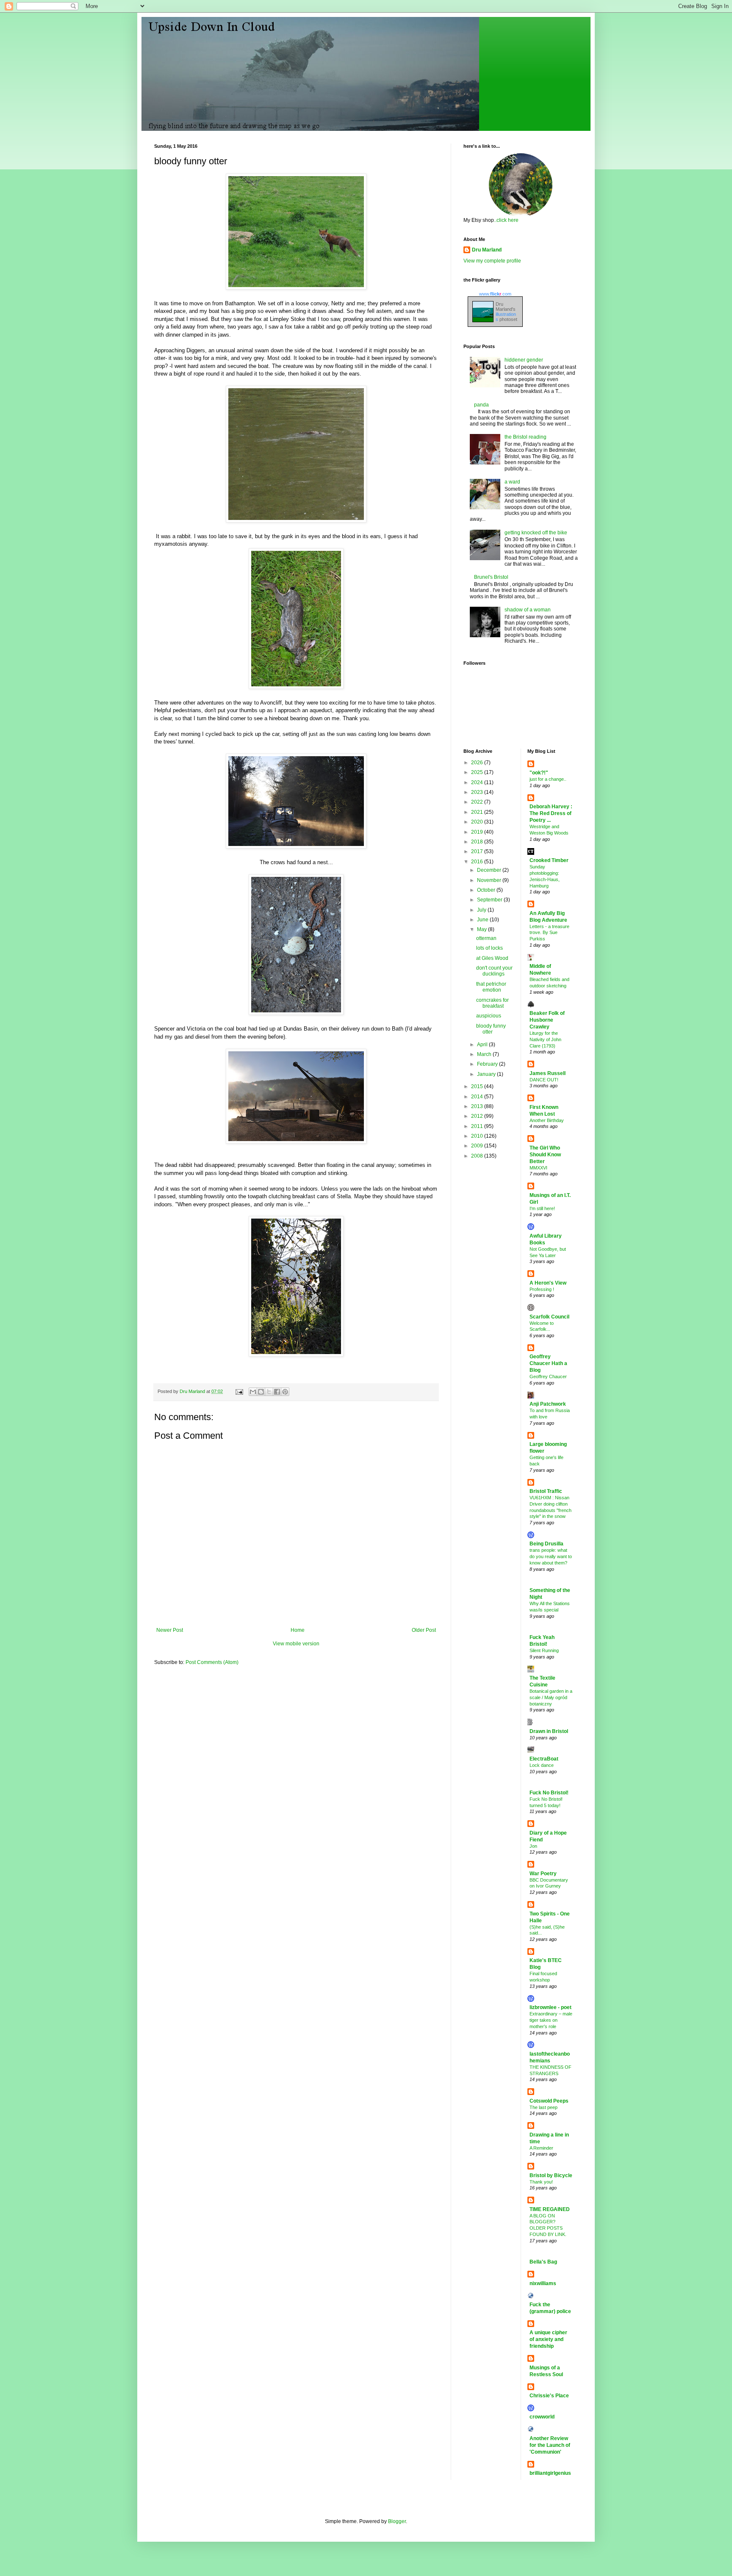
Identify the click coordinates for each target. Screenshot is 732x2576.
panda (481, 405)
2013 (478, 1106)
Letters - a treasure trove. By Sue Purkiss (549, 933)
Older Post (424, 1630)
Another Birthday (547, 1120)
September (490, 900)
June (483, 920)
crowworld (542, 2417)
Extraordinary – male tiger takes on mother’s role (551, 2020)
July (482, 910)
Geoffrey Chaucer (548, 1376)
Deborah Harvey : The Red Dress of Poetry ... (551, 813)
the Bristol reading (525, 437)
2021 (478, 812)
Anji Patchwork (548, 1404)
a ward (512, 482)
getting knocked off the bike (536, 533)
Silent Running (544, 1650)
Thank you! (541, 2182)
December (490, 870)
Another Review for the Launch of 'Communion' (550, 2445)
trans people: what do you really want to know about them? (551, 1556)
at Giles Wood (492, 958)
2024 (478, 782)
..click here (506, 220)
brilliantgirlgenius (550, 2473)
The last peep (543, 2107)
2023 (478, 792)
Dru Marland (487, 250)
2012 (478, 1116)
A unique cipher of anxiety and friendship (548, 2339)
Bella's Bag (543, 2262)
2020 (478, 822)
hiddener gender (524, 360)
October (487, 890)
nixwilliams (543, 2283)
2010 (478, 1136)
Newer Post (170, 1630)
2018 (478, 842)
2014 (478, 1097)
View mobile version (296, 1644)
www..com (495, 294)
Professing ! (542, 1289)
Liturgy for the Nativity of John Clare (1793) (545, 1039)
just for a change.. (548, 779)
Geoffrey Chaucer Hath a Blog (548, 1363)
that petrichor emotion (491, 987)
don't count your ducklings (494, 971)
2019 (478, 832)
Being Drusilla (546, 1544)
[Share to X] (269, 1392)
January (487, 1074)
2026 (478, 763)
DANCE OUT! (544, 1080)
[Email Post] (239, 1391)
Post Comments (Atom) (212, 1662)
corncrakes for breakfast (492, 1003)
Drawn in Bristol (549, 1731)
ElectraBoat (544, 1759)
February (488, 1064)
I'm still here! (542, 1208)
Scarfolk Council (549, 1317)
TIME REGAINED (550, 2209)
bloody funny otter (491, 1029)
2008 (478, 1156)
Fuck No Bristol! (549, 1793)
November (490, 880)
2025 (478, 772)
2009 (478, 1146)
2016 (478, 862)
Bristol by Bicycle (551, 2175)
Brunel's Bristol (491, 577)
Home (298, 1630)
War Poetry (543, 1874)
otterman (486, 938)
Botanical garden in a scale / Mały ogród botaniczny (551, 1697)
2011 (478, 1126)
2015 (478, 1086)
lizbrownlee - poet (550, 2007)
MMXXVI (538, 1168)
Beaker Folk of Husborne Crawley (547, 1020)
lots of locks (489, 948)
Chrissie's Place (549, 2396)
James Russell (548, 1073)
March (485, 1054)
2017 (478, 851)
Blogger (397, 2521)
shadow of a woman (528, 610)
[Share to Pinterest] (285, 1392)
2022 (478, 802)
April (483, 1045)
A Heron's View (548, 1283)
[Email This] (253, 1392)
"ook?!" (539, 773)
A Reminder (541, 2148)
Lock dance (542, 1765)
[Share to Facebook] (277, 1392)
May (482, 929)
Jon (533, 1846)
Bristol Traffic (546, 1491)
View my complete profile (492, 261)
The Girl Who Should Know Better (545, 1155)
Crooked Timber (549, 860)
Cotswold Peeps (549, 2101)
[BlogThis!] (261, 1392)
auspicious (489, 1016)
